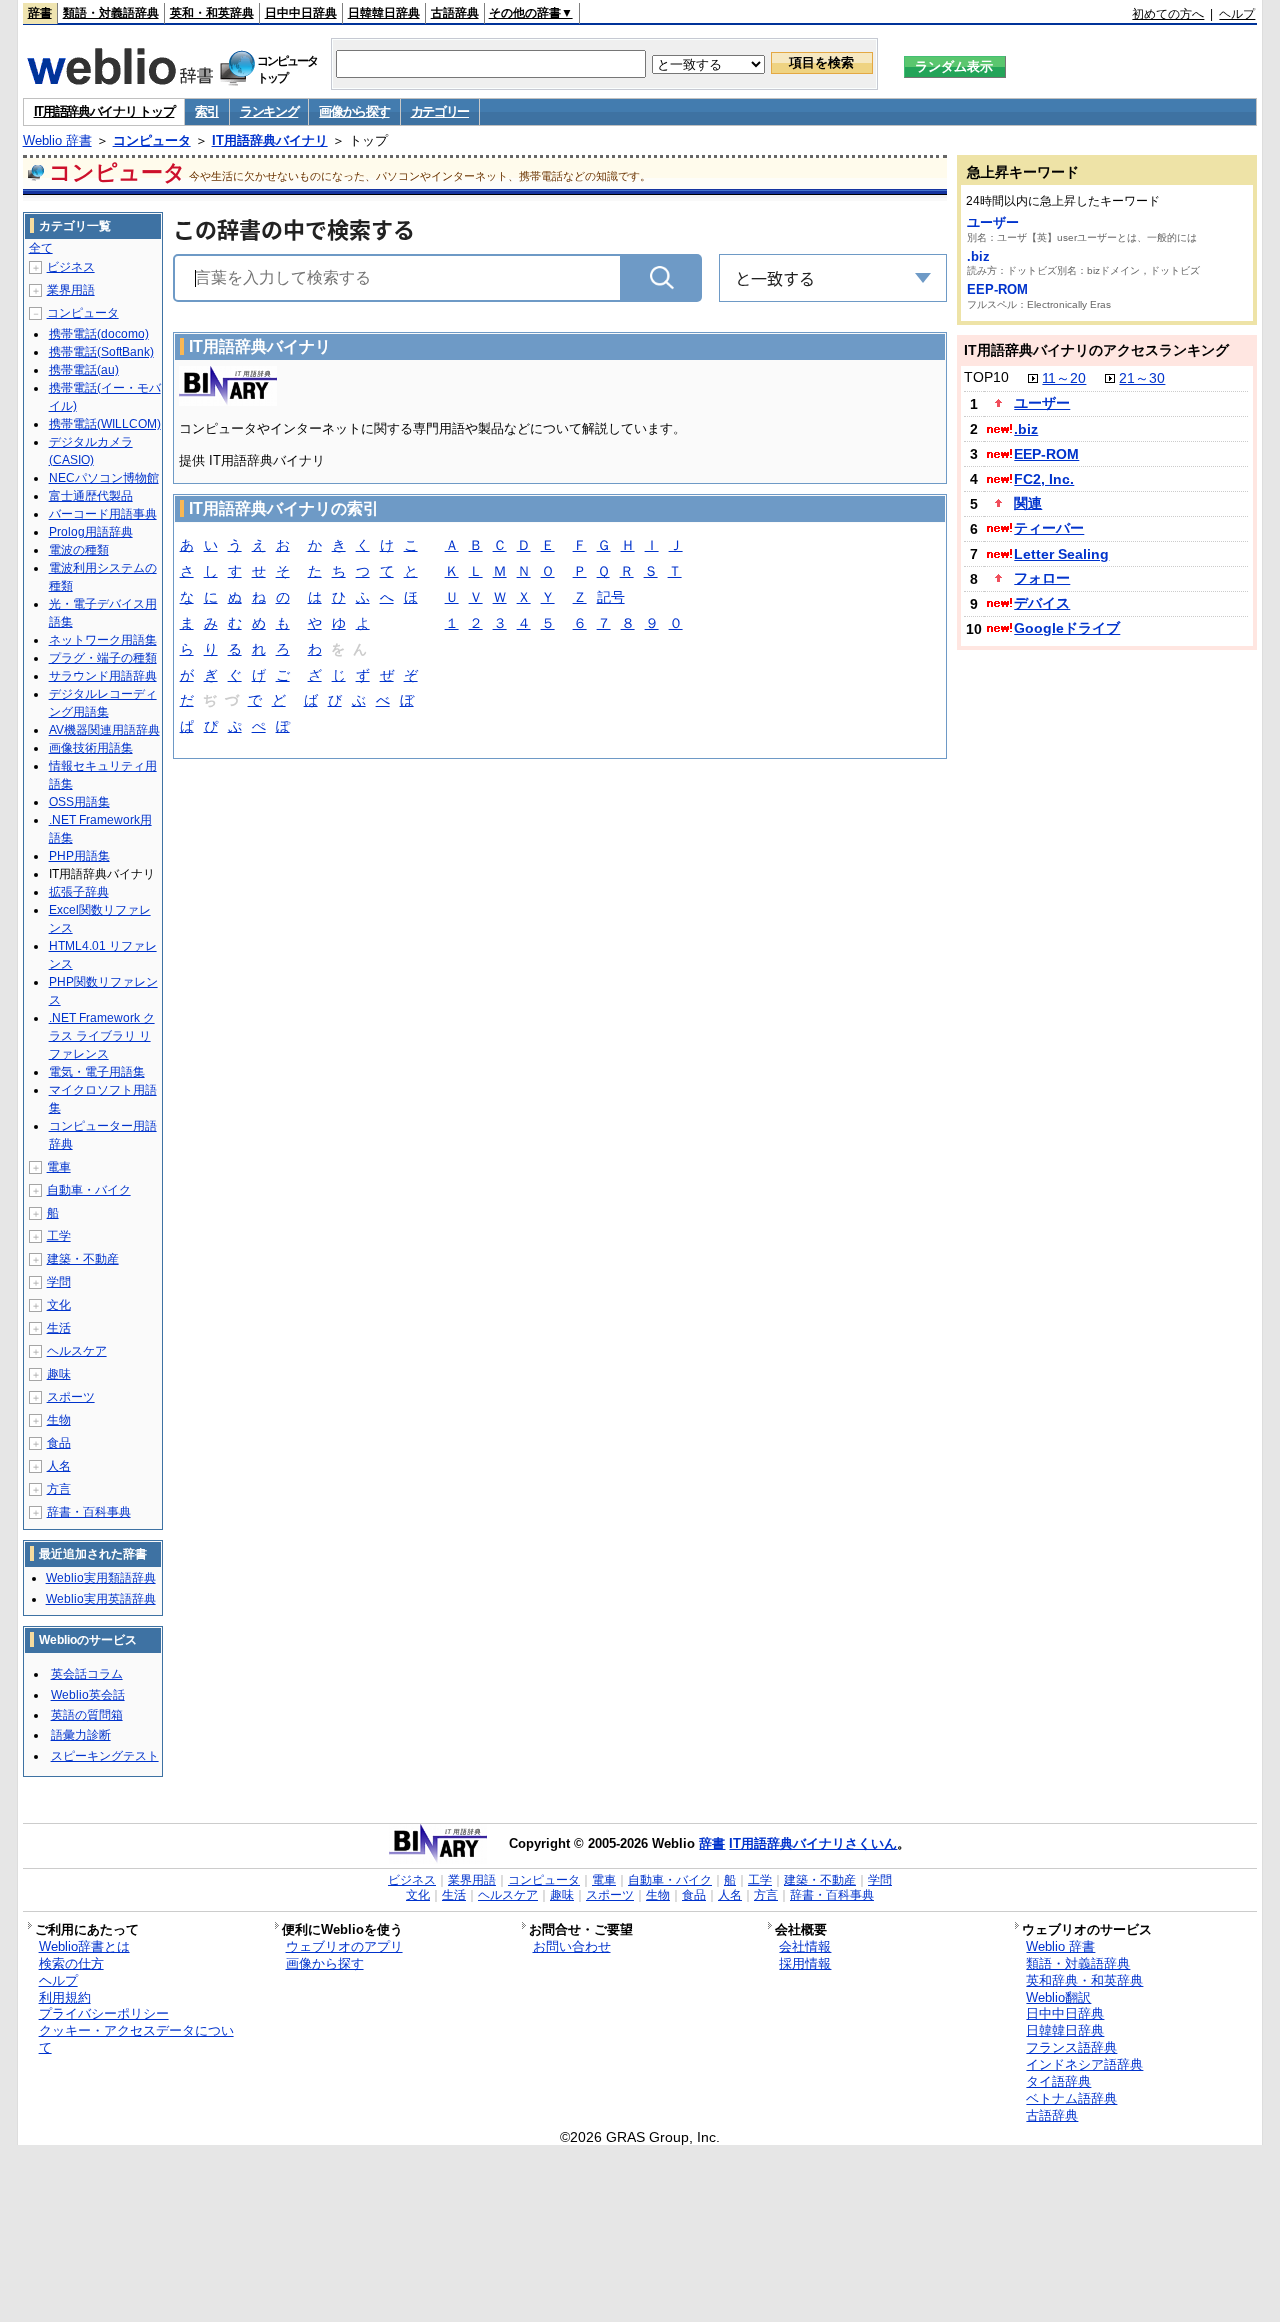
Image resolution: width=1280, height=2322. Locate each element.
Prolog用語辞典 (91, 532)
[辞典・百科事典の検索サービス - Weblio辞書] (120, 79)
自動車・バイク (89, 1190)
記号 (611, 597)
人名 (59, 1466)
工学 (59, 1236)
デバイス (1042, 603)
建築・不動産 (83, 1259)
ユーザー (993, 222)
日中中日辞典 (301, 13)
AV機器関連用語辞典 (104, 730)
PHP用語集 (79, 856)
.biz (978, 256)
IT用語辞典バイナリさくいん (813, 1843)
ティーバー (1049, 528)
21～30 (1142, 378)
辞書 (40, 13)
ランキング (269, 111)
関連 (1028, 503)
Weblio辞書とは (84, 1946)
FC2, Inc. (1044, 479)
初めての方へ (1168, 14)
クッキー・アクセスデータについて (136, 2039)
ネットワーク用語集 (103, 640)
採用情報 (805, 1963)
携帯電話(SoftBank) (101, 352)
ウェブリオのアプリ (344, 1946)
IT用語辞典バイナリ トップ (104, 111)
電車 (59, 1167)
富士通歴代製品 (91, 496)
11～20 (1064, 378)
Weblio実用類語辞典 (101, 1578)
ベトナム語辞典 (1071, 2098)
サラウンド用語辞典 (103, 676)
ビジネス (71, 267)
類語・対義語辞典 (111, 13)
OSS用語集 (79, 802)
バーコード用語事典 (103, 514)
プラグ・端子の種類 (103, 658)
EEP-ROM (997, 289)
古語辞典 (455, 13)
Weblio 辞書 (57, 140)
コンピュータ (152, 140)
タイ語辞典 (1058, 2081)
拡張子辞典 (79, 892)
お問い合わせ (572, 1946)
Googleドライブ (1067, 628)
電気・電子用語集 (97, 1072)
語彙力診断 (81, 1735)
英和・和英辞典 (212, 13)
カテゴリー (440, 111)
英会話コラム (87, 1674)
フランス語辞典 (1071, 2047)
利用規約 (65, 1997)
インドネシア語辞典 (1084, 2064)
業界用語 (71, 290)
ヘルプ (1237, 14)
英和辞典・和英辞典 (1084, 1980)
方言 (59, 1489)
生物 (59, 1420)
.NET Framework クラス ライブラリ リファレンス (102, 1036)
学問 (59, 1282)
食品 (59, 1443)
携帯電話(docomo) (99, 334)
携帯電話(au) (84, 370)
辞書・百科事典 (89, 1512)
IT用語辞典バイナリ (270, 140)
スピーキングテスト (105, 1756)
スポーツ (71, 1397)
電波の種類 (79, 550)
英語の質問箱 (87, 1715)
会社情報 (805, 1946)
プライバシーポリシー (104, 2013)
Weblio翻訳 (1058, 1997)
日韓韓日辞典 (384, 13)
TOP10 (986, 377)
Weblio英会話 (88, 1695)
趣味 (59, 1374)
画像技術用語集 (91, 748)
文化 (59, 1305)
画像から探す (354, 111)
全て (41, 248)
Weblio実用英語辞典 (101, 1599)
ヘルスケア (77, 1351)
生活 (59, 1328)
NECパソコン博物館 (104, 478)
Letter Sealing (1061, 554)
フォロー (1042, 578)
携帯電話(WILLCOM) (105, 424)
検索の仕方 (71, 1963)
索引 (206, 111)
